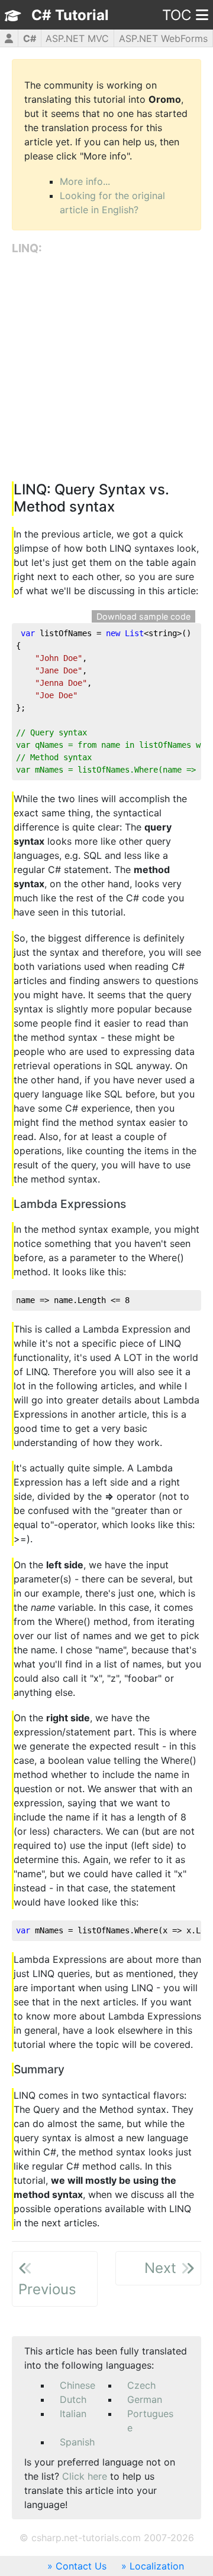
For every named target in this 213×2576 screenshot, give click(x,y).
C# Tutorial (70, 15)
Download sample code (143, 616)
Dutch (73, 2399)
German (145, 2399)
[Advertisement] (106, 369)
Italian (73, 2414)
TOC (177, 15)
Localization (157, 2566)
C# (30, 38)
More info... (85, 181)
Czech (141, 2385)
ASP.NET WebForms (163, 38)
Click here (85, 2476)
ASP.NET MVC (77, 38)
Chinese (78, 2385)
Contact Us (81, 2566)
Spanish (77, 2442)
